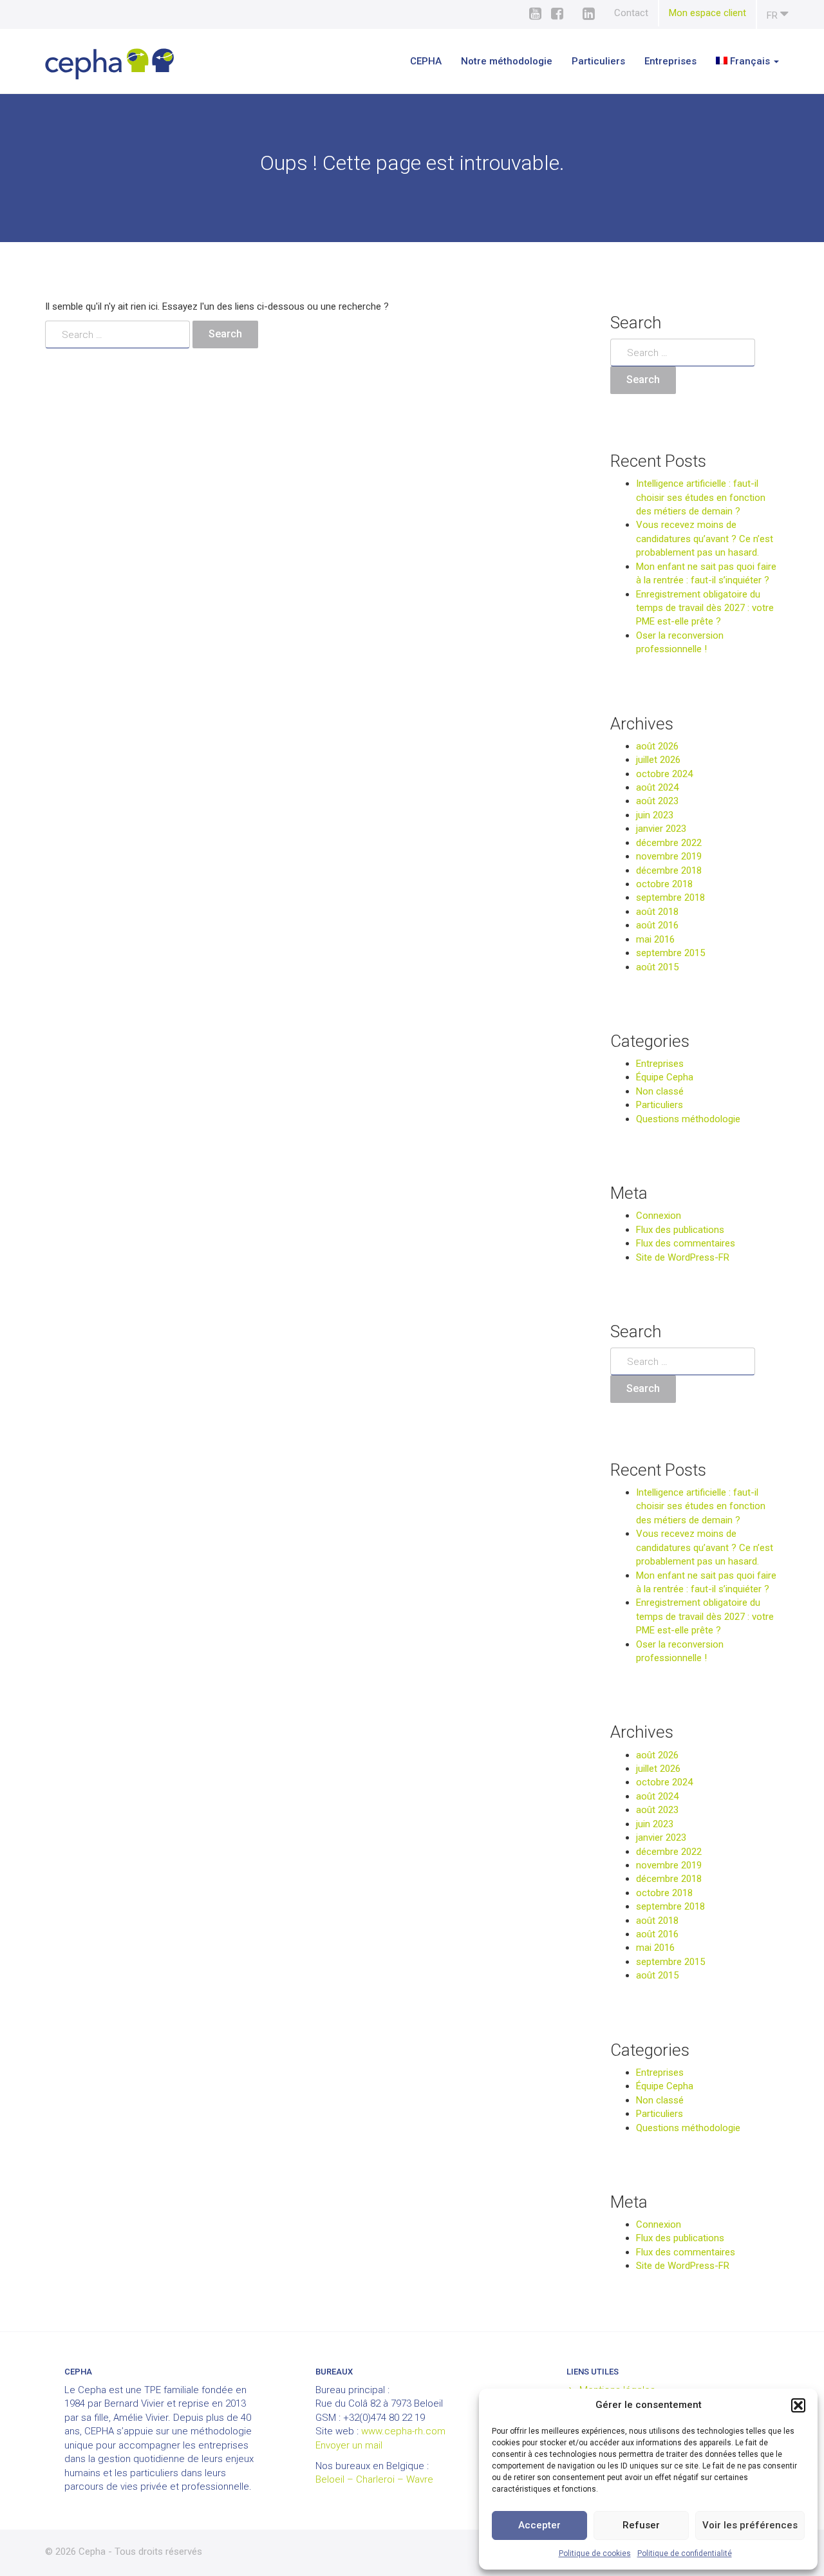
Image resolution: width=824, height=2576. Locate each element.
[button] (798, 2405)
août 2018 (657, 912)
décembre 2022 (669, 843)
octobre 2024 (664, 774)
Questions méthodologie (688, 1119)
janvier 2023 (661, 829)
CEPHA (426, 61)
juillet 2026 (658, 760)
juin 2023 (655, 815)
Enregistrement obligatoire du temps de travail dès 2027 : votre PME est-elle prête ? (705, 608)
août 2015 (657, 967)
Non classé (660, 1091)
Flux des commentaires (686, 1243)
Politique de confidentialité (685, 2553)
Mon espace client (707, 13)
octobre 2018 (664, 884)
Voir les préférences (750, 2525)
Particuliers (598, 61)
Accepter (539, 2525)
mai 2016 (655, 939)
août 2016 (657, 925)
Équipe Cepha (665, 1077)
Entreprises (670, 61)
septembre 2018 (670, 898)
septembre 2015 (670, 953)
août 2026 (657, 746)
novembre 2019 (669, 856)
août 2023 (657, 801)
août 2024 (657, 787)
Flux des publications (680, 1230)
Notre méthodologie (507, 61)
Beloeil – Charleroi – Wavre (374, 2479)
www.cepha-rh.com (403, 2431)
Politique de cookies (595, 2553)
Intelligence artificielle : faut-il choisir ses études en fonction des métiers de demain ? (701, 497)
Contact (631, 13)
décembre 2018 (669, 870)
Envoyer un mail (349, 2445)
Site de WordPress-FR (683, 1257)
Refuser (641, 2525)
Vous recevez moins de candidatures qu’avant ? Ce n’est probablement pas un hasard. (705, 539)
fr (773, 15)
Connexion (659, 1216)
